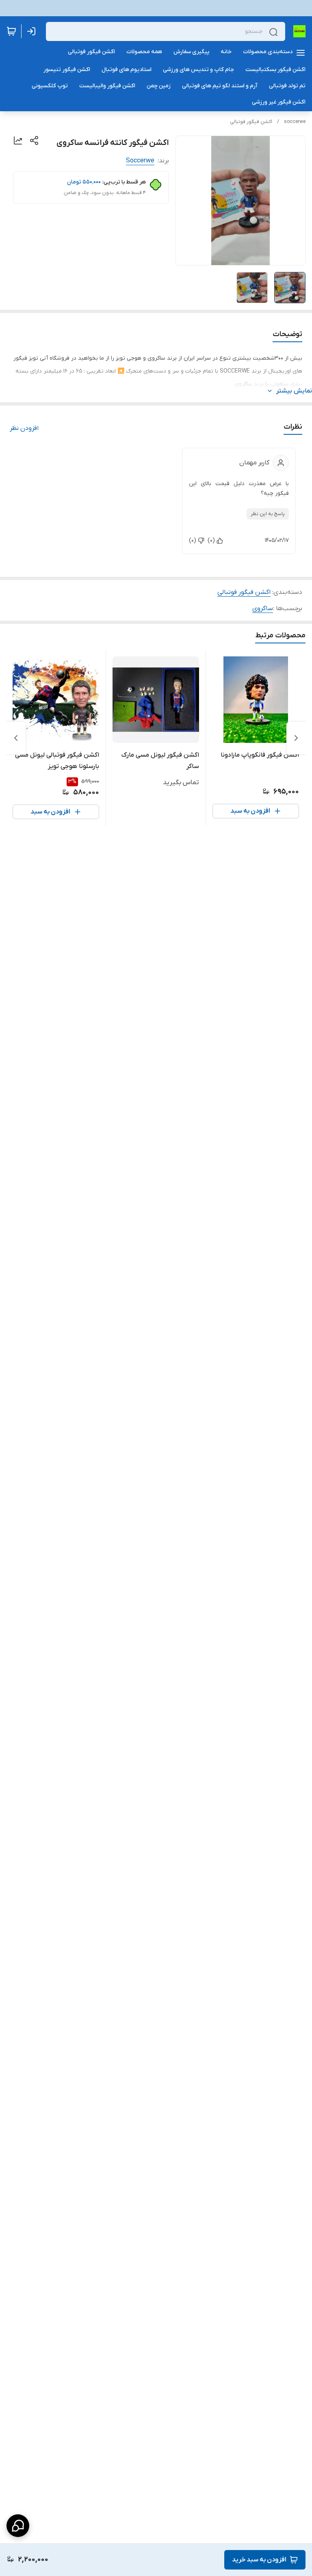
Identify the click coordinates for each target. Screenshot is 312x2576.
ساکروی (263, 608)
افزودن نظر (24, 428)
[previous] (296, 738)
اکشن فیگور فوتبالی (251, 122)
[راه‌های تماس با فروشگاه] (18, 2526)
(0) (211, 540)
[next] (16, 738)
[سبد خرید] (11, 31)
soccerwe (295, 122)
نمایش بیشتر (294, 391)
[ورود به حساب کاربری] (33, 31)
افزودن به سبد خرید (259, 2560)
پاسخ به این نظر (268, 514)
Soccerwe (140, 161)
